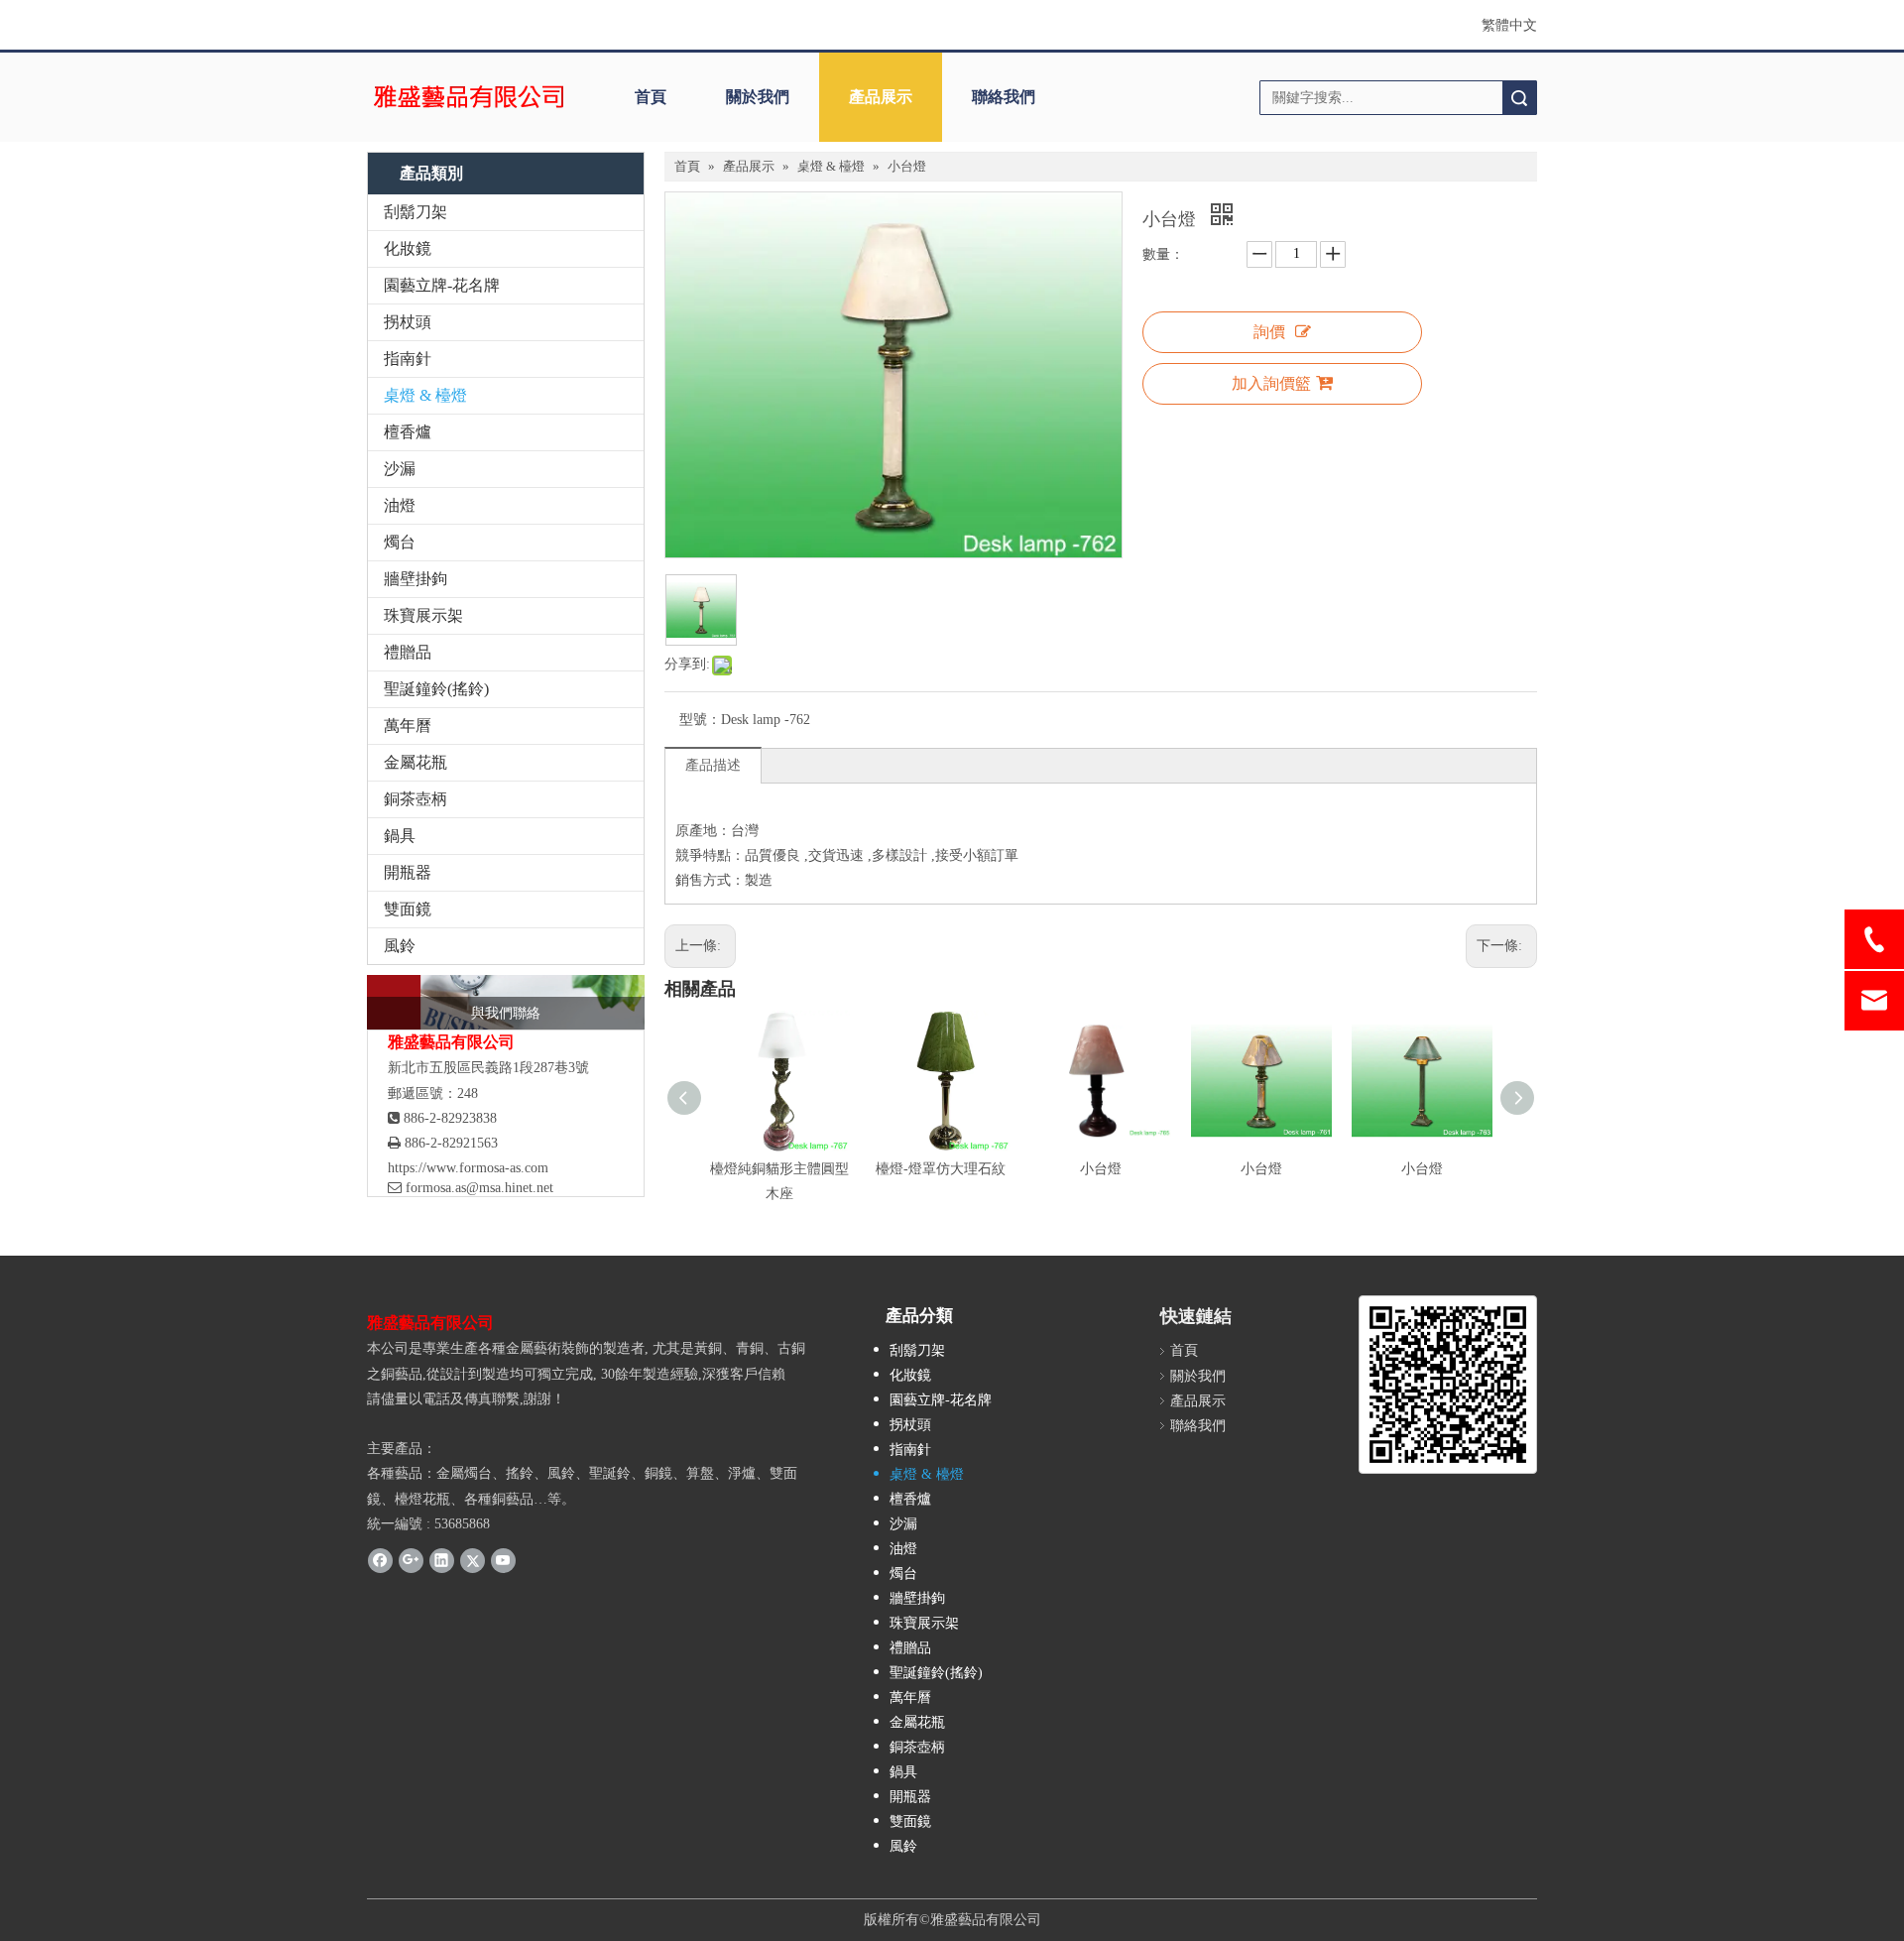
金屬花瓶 (416, 762)
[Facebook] (380, 1560)
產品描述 (713, 765)
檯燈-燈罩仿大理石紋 (941, 1169)
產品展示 (881, 97)
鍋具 (400, 836)
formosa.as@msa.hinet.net (471, 1188)
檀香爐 (408, 432)
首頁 (651, 97)
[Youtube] (503, 1560)
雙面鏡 (408, 909)
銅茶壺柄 (416, 799)
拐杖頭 (408, 322)
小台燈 (1101, 1169)
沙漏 (400, 469)
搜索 (1519, 98)
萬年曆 (408, 726)
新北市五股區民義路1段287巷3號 (488, 1068)
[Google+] (411, 1560)
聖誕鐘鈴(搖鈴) (436, 689)
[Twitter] (473, 1560)
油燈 (400, 505)
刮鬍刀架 (416, 212)
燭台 (400, 542)
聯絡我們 (1004, 97)
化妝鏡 (408, 248)
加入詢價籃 (1271, 383)
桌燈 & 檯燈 (425, 395)
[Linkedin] (442, 1560)
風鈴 (400, 946)
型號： (700, 720)
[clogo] (469, 97)
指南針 (408, 359)
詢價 (1269, 332)
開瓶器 (408, 872)
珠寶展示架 (423, 615)
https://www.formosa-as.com (468, 1168)
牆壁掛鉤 (416, 579)
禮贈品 (408, 652)
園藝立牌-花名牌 (442, 285)
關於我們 (758, 97)
